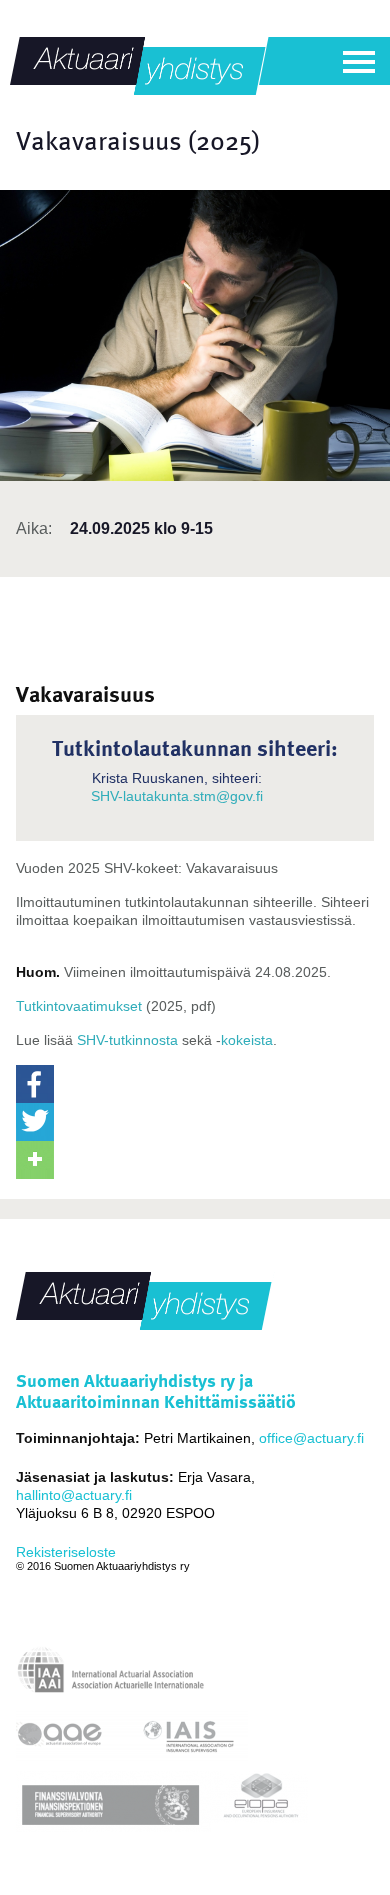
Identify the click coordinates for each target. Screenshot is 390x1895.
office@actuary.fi (311, 1438)
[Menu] (359, 62)
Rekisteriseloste (66, 1552)
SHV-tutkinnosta (127, 1040)
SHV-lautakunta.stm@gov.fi (177, 796)
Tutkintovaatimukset (79, 1006)
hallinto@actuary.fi (74, 1495)
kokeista (247, 1040)
